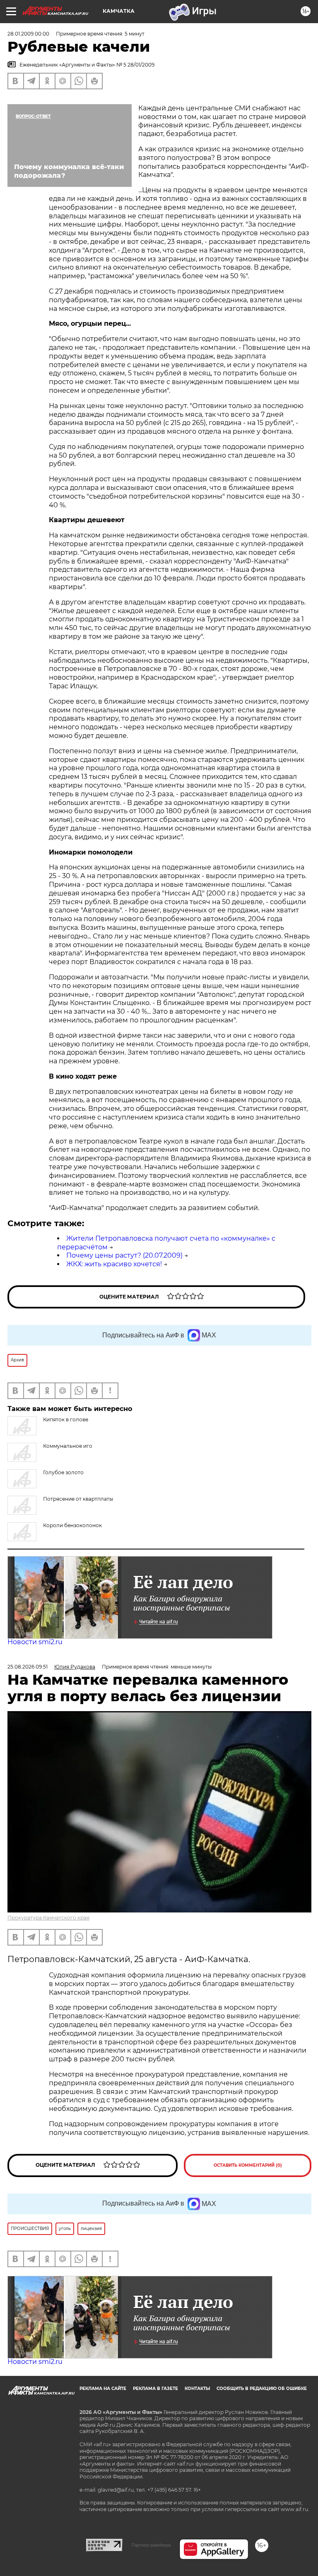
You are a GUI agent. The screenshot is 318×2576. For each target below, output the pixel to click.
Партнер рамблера (151, 2545)
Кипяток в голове (66, 1419)
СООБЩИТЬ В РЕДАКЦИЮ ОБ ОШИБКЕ (262, 2389)
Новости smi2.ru (35, 1642)
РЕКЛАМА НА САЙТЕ (103, 2389)
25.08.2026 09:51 (28, 1667)
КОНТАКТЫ (197, 2389)
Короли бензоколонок (72, 1525)
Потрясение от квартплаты (78, 1499)
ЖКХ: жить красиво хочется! (114, 1264)
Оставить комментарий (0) (248, 2165)
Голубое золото (63, 1472)
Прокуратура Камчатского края (48, 1918)
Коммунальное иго (68, 1446)
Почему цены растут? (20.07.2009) (124, 1255)
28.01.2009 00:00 (28, 34)
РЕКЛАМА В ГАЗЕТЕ (155, 2389)
